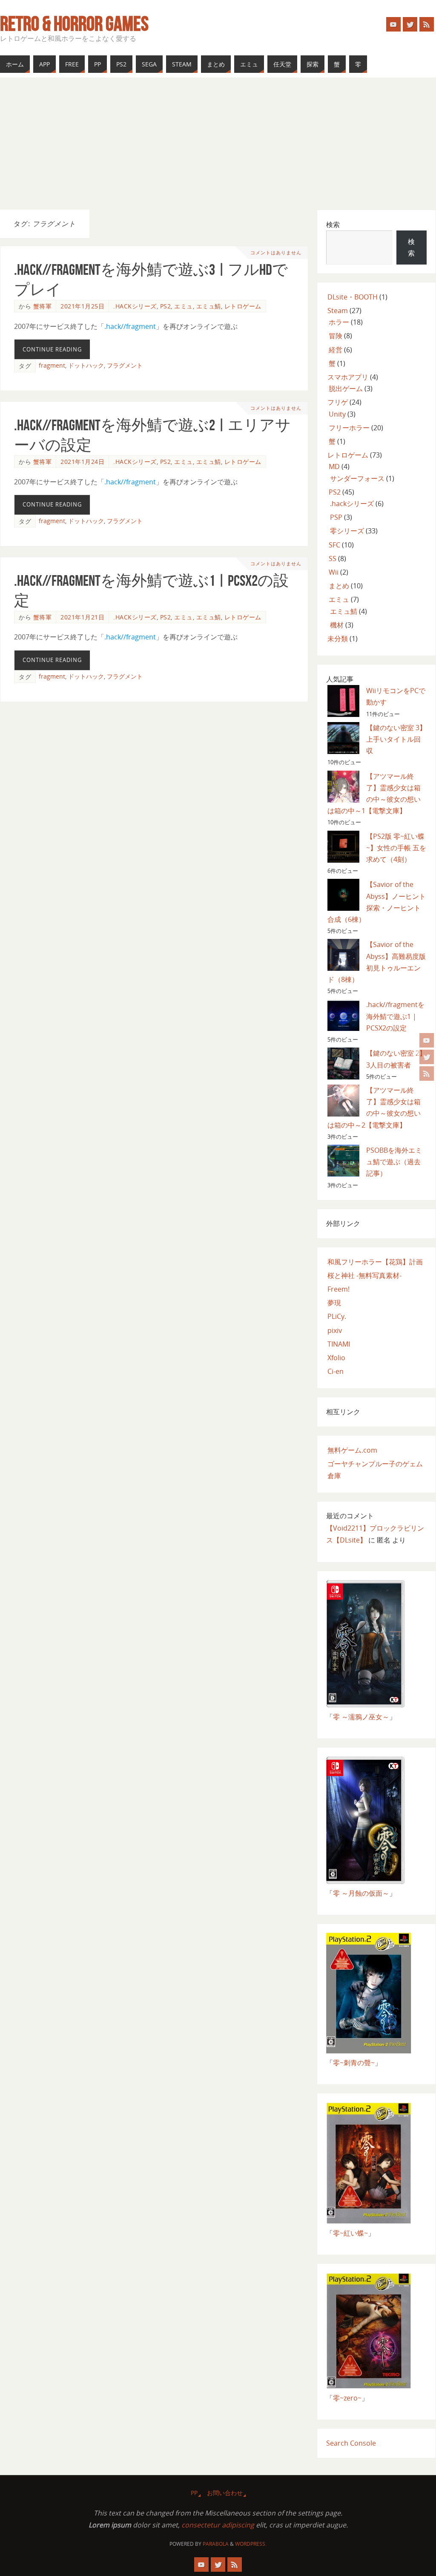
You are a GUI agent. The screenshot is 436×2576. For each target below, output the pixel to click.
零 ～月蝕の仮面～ (361, 1893)
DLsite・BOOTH (353, 297)
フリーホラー (349, 428)
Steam (338, 311)
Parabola (216, 2544)
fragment (52, 365)
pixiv (335, 1330)
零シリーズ (347, 531)
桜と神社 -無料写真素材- (364, 1275)
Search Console (351, 2443)
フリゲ (338, 402)
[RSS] (427, 1074)
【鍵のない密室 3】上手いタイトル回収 (396, 739)
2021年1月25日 (82, 306)
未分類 (338, 639)
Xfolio (336, 1358)
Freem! (338, 1289)
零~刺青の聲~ (354, 2063)
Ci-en (336, 1371)
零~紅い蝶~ (350, 2233)
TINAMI (339, 1344)
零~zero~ (347, 2398)
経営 (336, 350)
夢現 (334, 1303)
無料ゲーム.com (352, 1450)
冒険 (336, 336)
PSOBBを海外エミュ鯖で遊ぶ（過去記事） (394, 1162)
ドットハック (86, 365)
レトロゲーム (243, 306)
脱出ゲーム (346, 389)
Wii (334, 572)
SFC (334, 545)
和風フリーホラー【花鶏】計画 (375, 1262)
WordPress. (251, 2544)
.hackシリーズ (135, 306)
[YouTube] (427, 1040)
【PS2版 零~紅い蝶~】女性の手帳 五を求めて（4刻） (396, 848)
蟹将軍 (43, 306)
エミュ (184, 306)
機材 (337, 625)
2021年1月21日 (82, 617)
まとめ (339, 586)
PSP (336, 517)
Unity (337, 414)
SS (333, 558)
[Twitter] (427, 1057)
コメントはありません (276, 252)
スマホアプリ (348, 377)
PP (194, 2493)
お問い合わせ (225, 2493)
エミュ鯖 (209, 306)
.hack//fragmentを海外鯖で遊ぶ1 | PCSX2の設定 (395, 1016)
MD (334, 466)
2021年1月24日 (82, 462)
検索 (333, 225)
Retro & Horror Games (74, 24)
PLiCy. (337, 1316)
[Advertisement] (218, 141)
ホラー (339, 322)
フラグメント (125, 365)
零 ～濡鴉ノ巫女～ (361, 1717)
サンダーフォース (357, 478)
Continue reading (52, 349)
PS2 (166, 306)
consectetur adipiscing (218, 2525)
